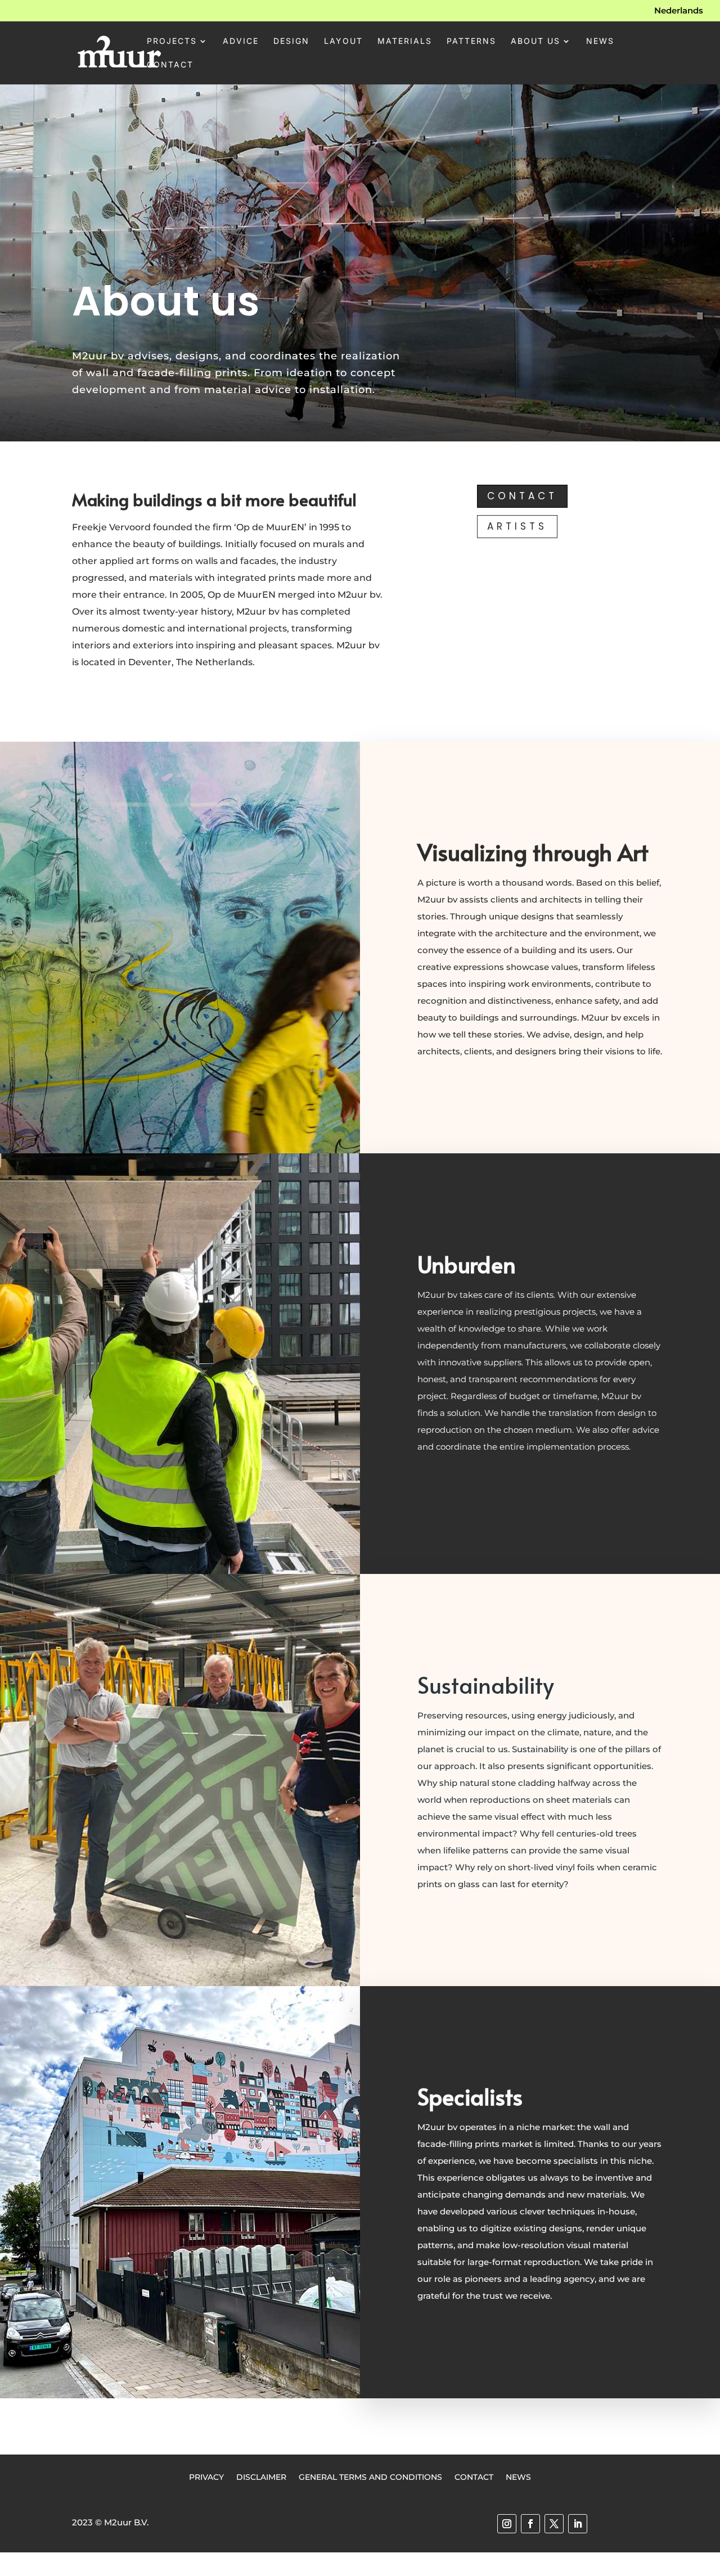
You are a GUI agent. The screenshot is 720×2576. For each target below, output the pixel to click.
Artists (517, 526)
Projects (172, 41)
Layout (343, 41)
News (600, 41)
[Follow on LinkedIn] (578, 2524)
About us (535, 41)
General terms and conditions (370, 2476)
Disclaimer (261, 2476)
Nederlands (679, 11)
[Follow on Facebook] (530, 2524)
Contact (170, 65)
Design (291, 41)
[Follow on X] (554, 2524)
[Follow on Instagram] (507, 2524)
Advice (241, 41)
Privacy (206, 2476)
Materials (405, 41)
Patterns (471, 41)
